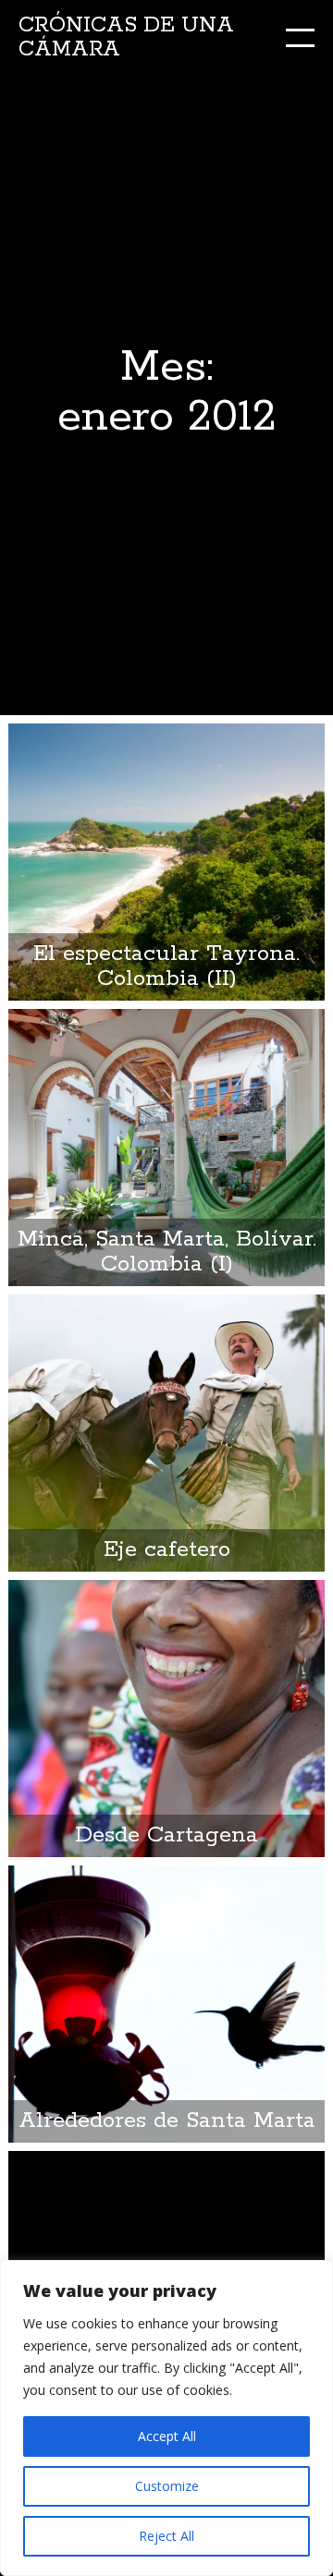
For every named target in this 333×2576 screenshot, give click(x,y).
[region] (166, 2418)
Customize (167, 2486)
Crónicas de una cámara (126, 37)
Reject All (166, 2536)
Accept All (167, 2436)
